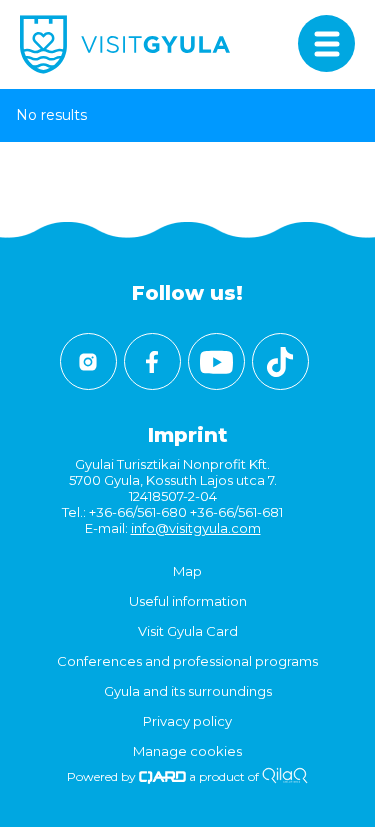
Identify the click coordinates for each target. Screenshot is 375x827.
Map (187, 571)
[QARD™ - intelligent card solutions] (162, 776)
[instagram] (88, 361)
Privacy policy (187, 721)
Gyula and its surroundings (188, 691)
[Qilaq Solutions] (284, 776)
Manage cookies (187, 751)
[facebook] (152, 361)
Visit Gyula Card (188, 631)
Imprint (188, 435)
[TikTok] (280, 361)
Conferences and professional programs (187, 661)
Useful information (188, 601)
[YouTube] (216, 361)
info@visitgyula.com (196, 528)
